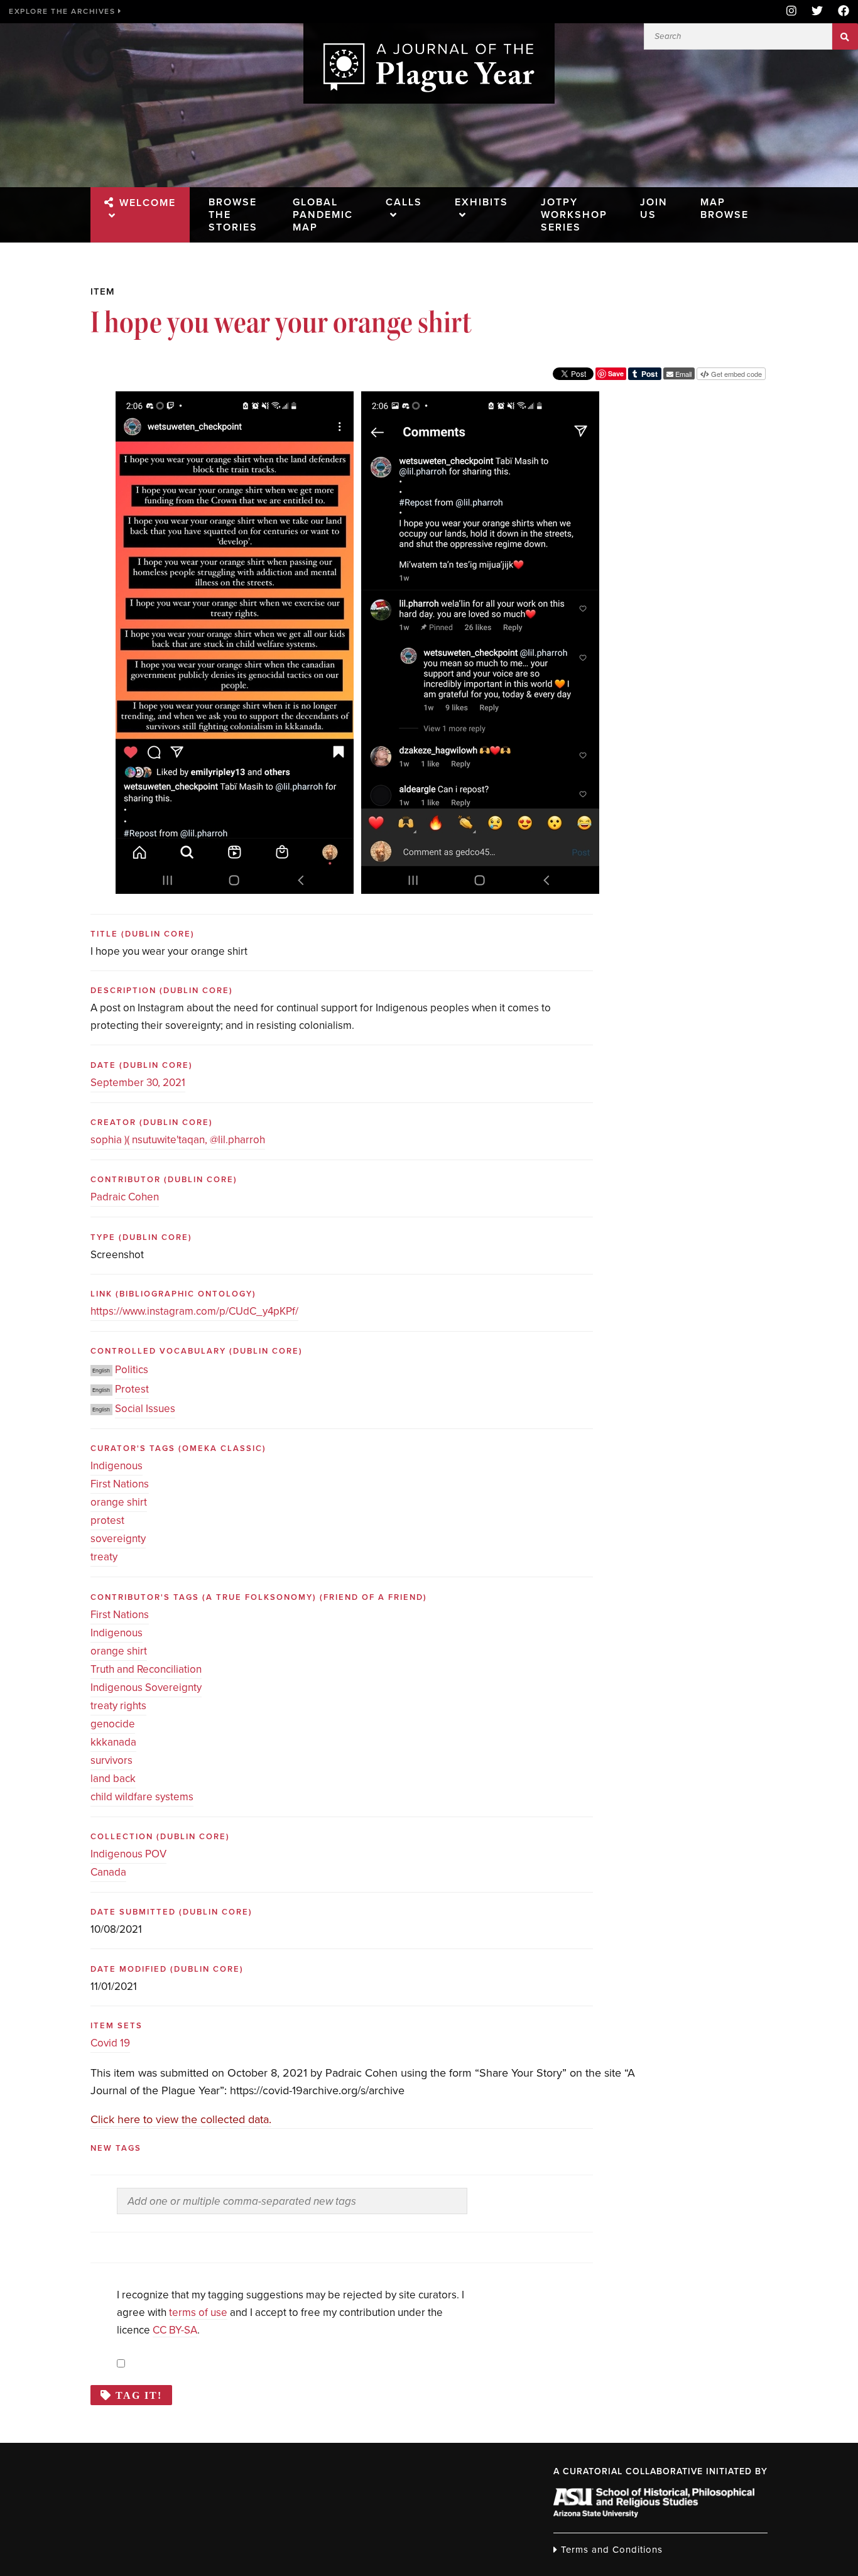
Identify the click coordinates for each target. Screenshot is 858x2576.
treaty (104, 1557)
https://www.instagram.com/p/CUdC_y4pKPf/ (194, 1311)
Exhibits (481, 202)
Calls (404, 202)
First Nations (120, 1484)
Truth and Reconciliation (146, 1669)
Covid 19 (110, 2043)
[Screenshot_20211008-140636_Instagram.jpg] (480, 400)
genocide (113, 1724)
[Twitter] (817, 12)
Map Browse (725, 209)
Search (845, 36)
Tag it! (139, 2395)
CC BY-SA (175, 2330)
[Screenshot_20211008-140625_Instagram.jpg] (235, 400)
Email (682, 374)
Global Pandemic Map (323, 215)
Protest (132, 1389)
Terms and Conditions (610, 2550)
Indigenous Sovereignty (146, 1687)
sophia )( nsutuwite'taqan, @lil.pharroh (178, 1140)
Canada (108, 1872)
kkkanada (113, 1742)
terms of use (198, 2312)
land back (113, 1779)
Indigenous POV (128, 1854)
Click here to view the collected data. (181, 2119)
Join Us (654, 209)
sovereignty (118, 1539)
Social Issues (145, 1409)
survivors (111, 1760)
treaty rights (118, 1706)
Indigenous (117, 1466)
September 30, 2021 (138, 1083)
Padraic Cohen (125, 1197)
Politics (132, 1370)
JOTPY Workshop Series (574, 215)
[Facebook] (840, 12)
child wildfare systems (142, 1797)
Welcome (148, 203)
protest (107, 1520)
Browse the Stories (233, 215)
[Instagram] (791, 12)
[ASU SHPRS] (654, 2514)
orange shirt (119, 1502)
